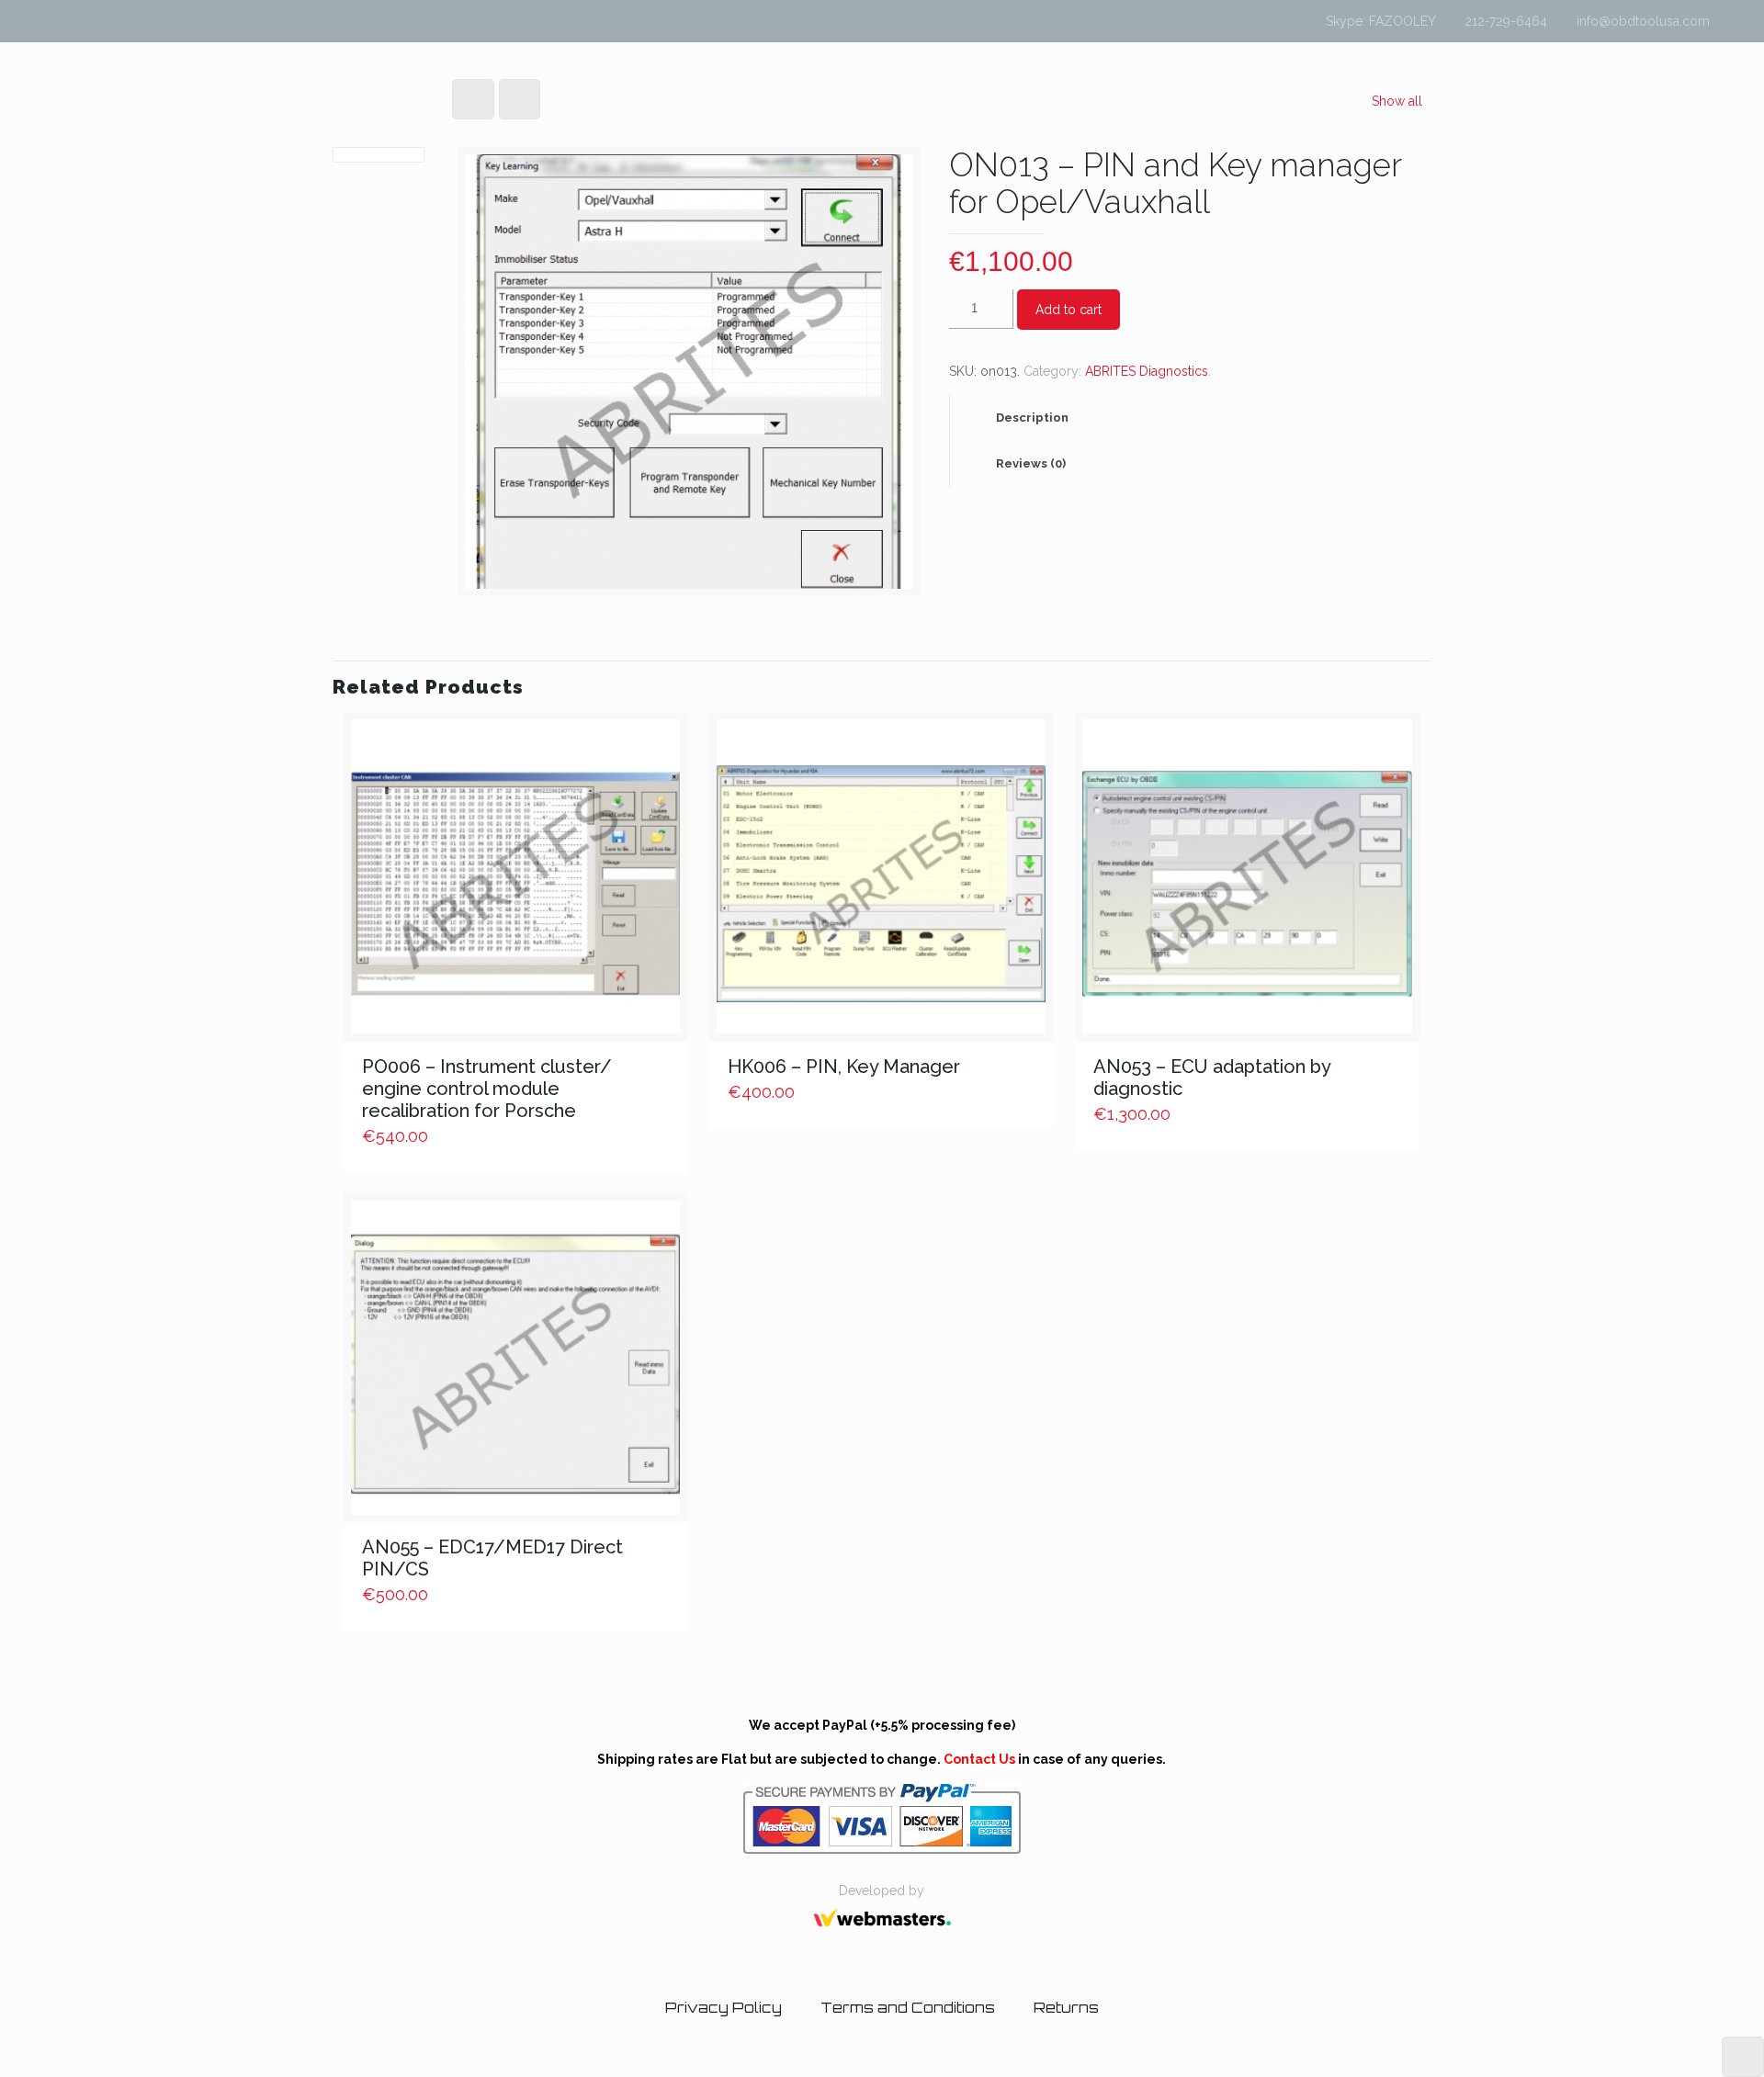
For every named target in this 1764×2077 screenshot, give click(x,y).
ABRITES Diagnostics (1147, 371)
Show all (1397, 101)
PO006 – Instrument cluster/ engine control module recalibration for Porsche (487, 1089)
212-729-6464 (1506, 21)
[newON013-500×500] (689, 378)
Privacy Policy (724, 2008)
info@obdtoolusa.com (1643, 21)
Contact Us (979, 1759)
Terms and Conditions (908, 2008)
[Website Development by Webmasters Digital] (882, 1933)
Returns (1066, 2008)
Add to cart (1069, 310)
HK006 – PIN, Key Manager (844, 1067)
